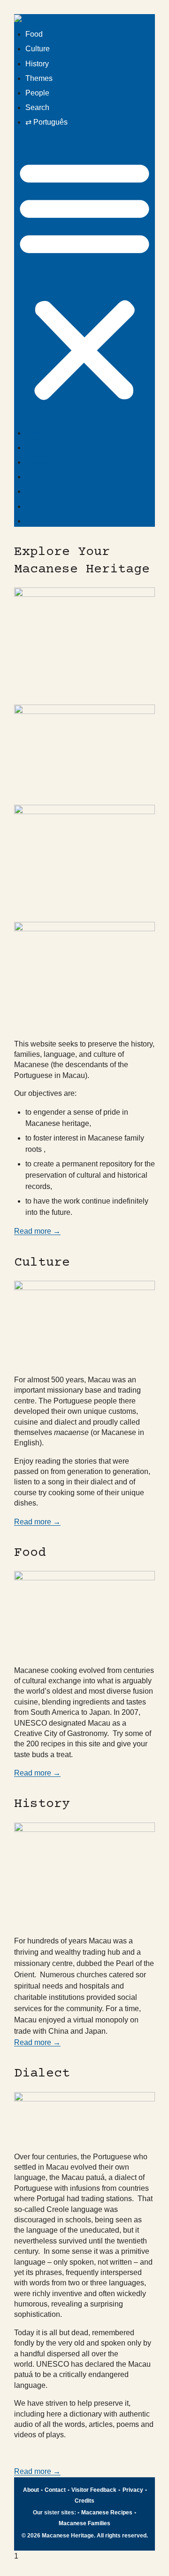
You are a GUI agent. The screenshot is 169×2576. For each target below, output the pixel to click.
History (37, 64)
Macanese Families (84, 2523)
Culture (38, 49)
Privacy (133, 2490)
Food (34, 34)
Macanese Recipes (107, 2513)
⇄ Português (46, 122)
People (37, 93)
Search (37, 107)
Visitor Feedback (94, 2490)
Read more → (37, 1231)
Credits (84, 2501)
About (31, 2490)
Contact (55, 2490)
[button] (84, 280)
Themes (39, 78)
